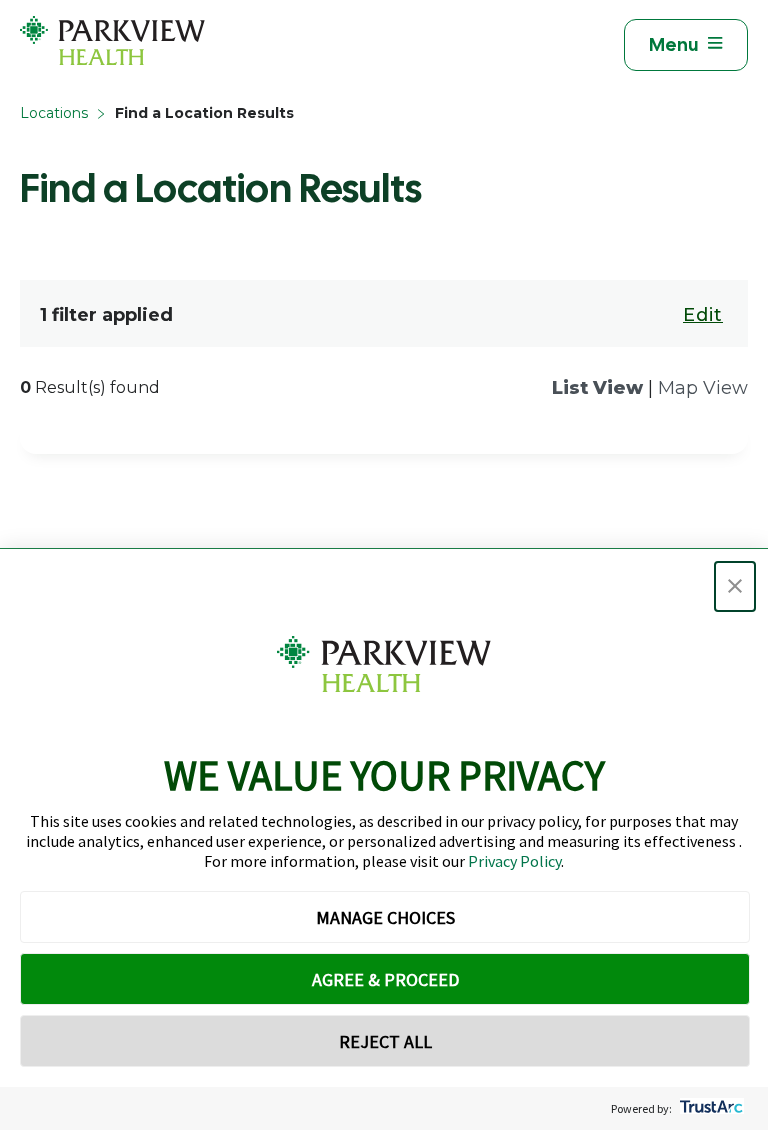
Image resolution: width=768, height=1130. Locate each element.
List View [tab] (597, 388)
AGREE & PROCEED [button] (385, 979)
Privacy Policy (514, 861)
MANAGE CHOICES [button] (385, 917)
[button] (735, 586)
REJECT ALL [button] (385, 1041)
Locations (54, 113)
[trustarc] (709, 1108)
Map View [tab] (703, 388)
